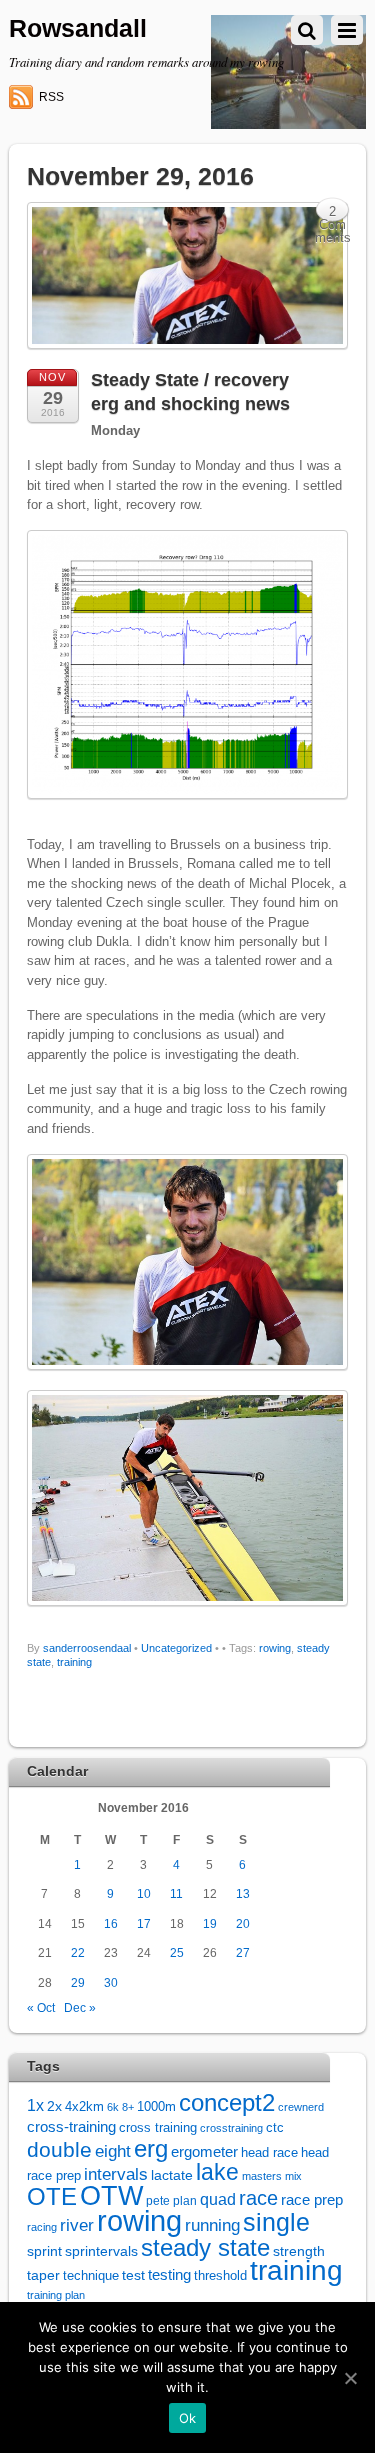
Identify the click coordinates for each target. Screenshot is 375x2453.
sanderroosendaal (87, 1648)
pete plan (171, 2201)
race (258, 2198)
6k (113, 2107)
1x (35, 2105)
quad (218, 2199)
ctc (275, 2128)
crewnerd (301, 2107)
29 (78, 1982)
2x (54, 2106)
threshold (220, 2275)
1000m (156, 2106)
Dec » (80, 2007)
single (276, 2222)
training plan (56, 2295)
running (212, 2225)
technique (91, 2275)
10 (144, 1893)
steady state (205, 2247)
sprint (44, 2251)
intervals (116, 2174)
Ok (188, 2418)
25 (177, 1952)
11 (176, 1893)
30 (111, 1982)
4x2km (84, 2106)
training (74, 1662)
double (59, 2149)
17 (144, 1923)
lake (217, 2172)
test (133, 2275)
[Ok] (350, 2378)
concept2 (227, 2102)
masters (262, 2176)
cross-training (71, 2126)
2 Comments (333, 213)
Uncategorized (176, 1648)
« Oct (41, 2007)
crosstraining (231, 2128)
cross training (158, 2128)
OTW (111, 2196)
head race (269, 2152)
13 (243, 1893)
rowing (275, 1648)
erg (151, 2148)
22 (78, 1952)
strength (299, 2251)
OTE (52, 2196)
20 (243, 1923)
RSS (51, 97)
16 (111, 1923)
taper (43, 2275)
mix (293, 2176)
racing (42, 2227)
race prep (312, 2199)
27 (243, 1952)
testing (169, 2275)
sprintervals (101, 2251)
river (77, 2225)
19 (210, 1923)
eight (113, 2151)
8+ (128, 2107)
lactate (172, 2175)
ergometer (204, 2151)
